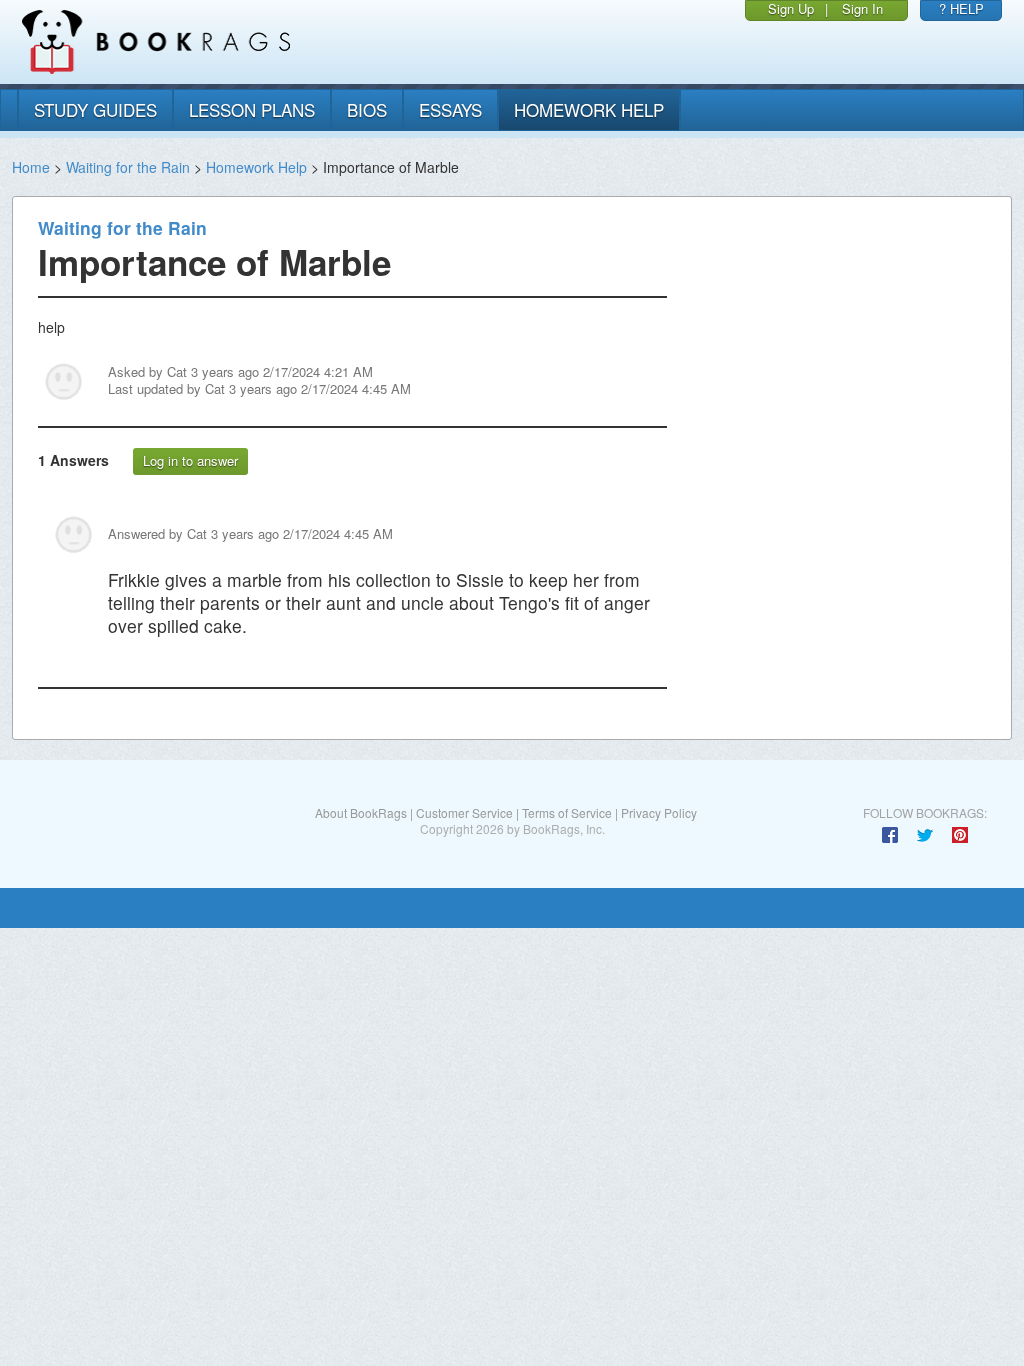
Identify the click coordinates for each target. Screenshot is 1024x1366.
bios (367, 109)
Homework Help (256, 167)
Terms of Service (567, 812)
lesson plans (252, 109)
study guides (95, 109)
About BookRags (361, 812)
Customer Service (464, 812)
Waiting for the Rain (128, 167)
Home (31, 167)
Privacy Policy (659, 812)
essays (450, 109)
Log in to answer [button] (190, 460)
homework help (589, 109)
